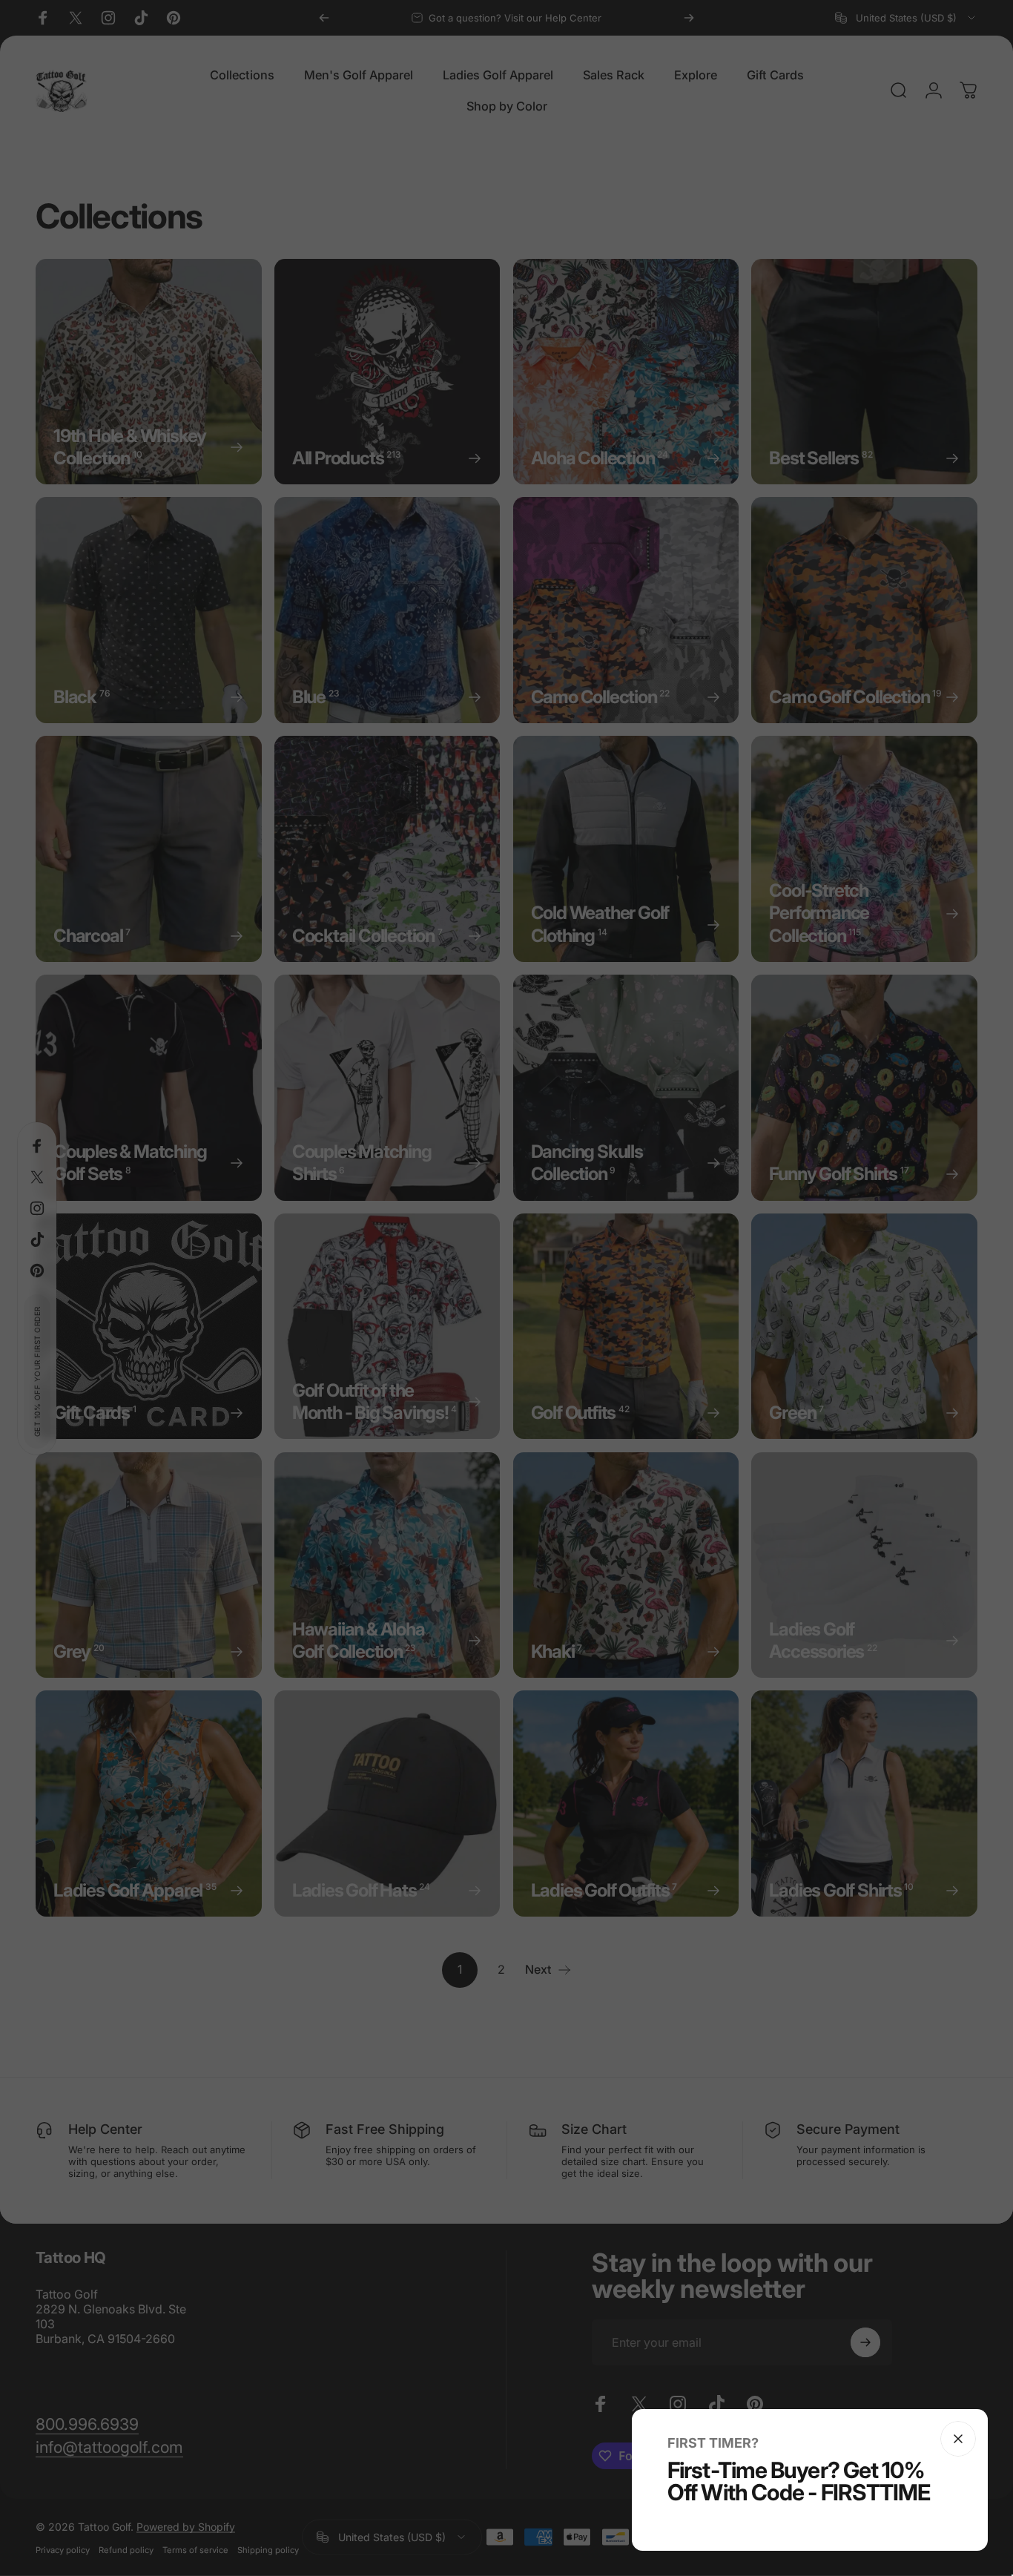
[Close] (958, 2439)
